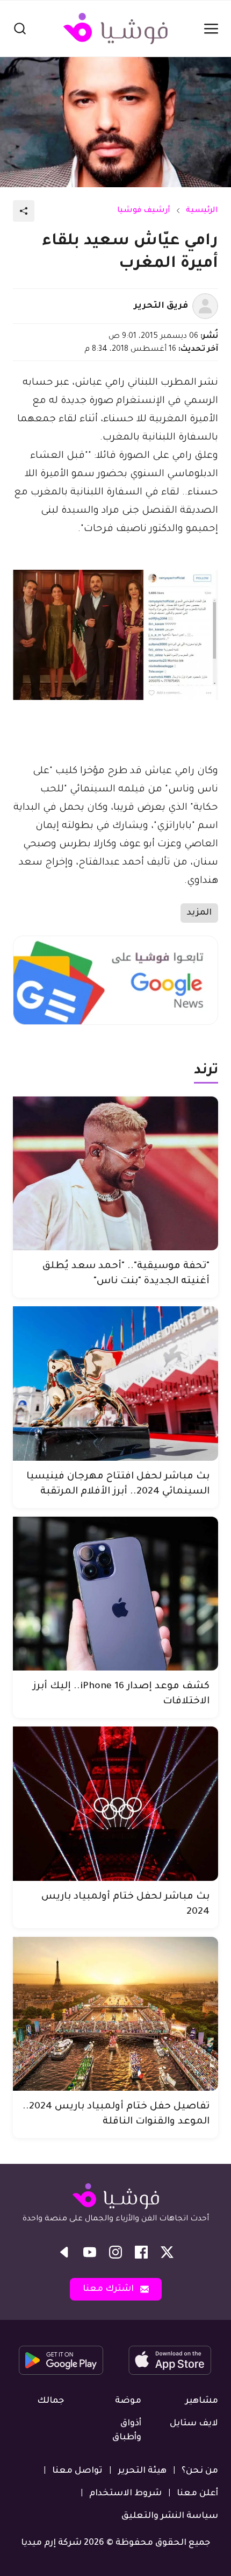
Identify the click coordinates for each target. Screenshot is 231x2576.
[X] (167, 2252)
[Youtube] (90, 2252)
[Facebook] (141, 2252)
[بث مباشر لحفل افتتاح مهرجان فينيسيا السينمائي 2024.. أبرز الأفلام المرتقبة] (115, 1383)
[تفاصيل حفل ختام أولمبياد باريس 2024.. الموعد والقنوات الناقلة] (115, 2014)
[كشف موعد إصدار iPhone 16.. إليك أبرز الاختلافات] (115, 1594)
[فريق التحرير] (205, 306)
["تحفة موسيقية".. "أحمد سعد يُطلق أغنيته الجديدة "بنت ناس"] (115, 1174)
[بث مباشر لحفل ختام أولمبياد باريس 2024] (115, 1804)
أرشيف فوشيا (144, 211)
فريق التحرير (161, 306)
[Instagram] (115, 2252)
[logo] (115, 29)
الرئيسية (202, 211)
